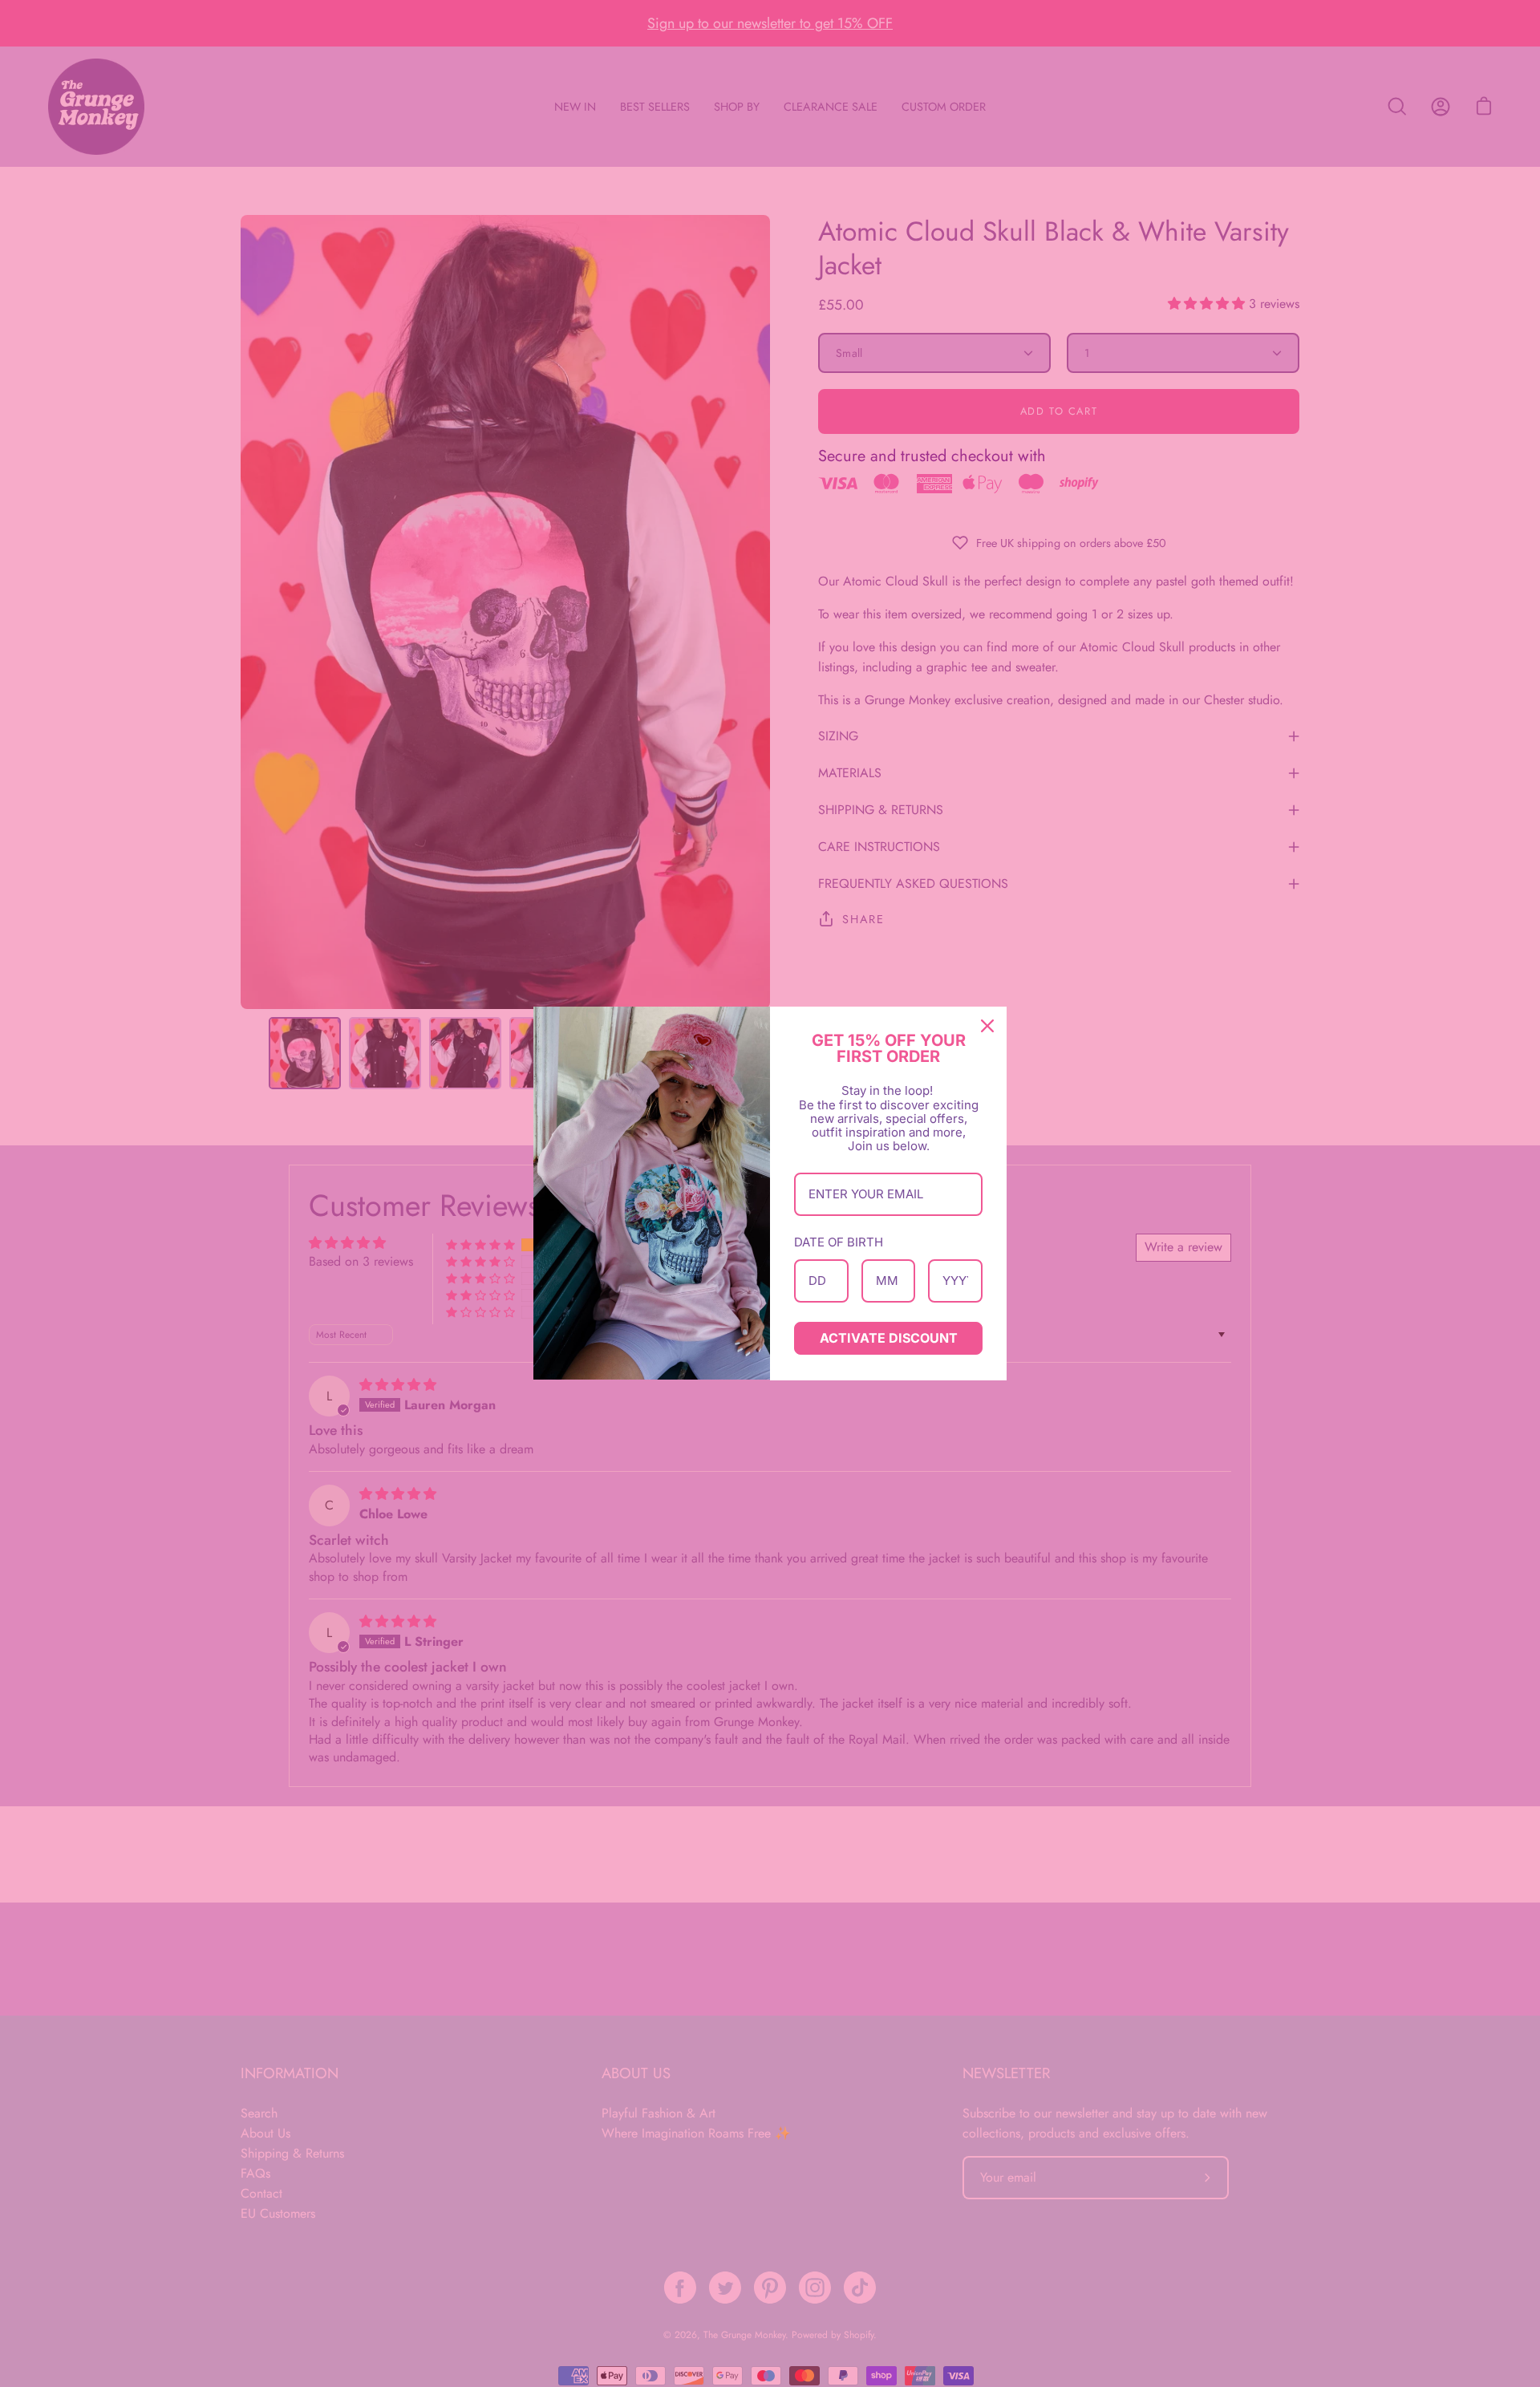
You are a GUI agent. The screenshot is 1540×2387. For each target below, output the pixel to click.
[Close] (987, 1026)
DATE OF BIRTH (839, 1242)
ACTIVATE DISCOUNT (889, 1338)
